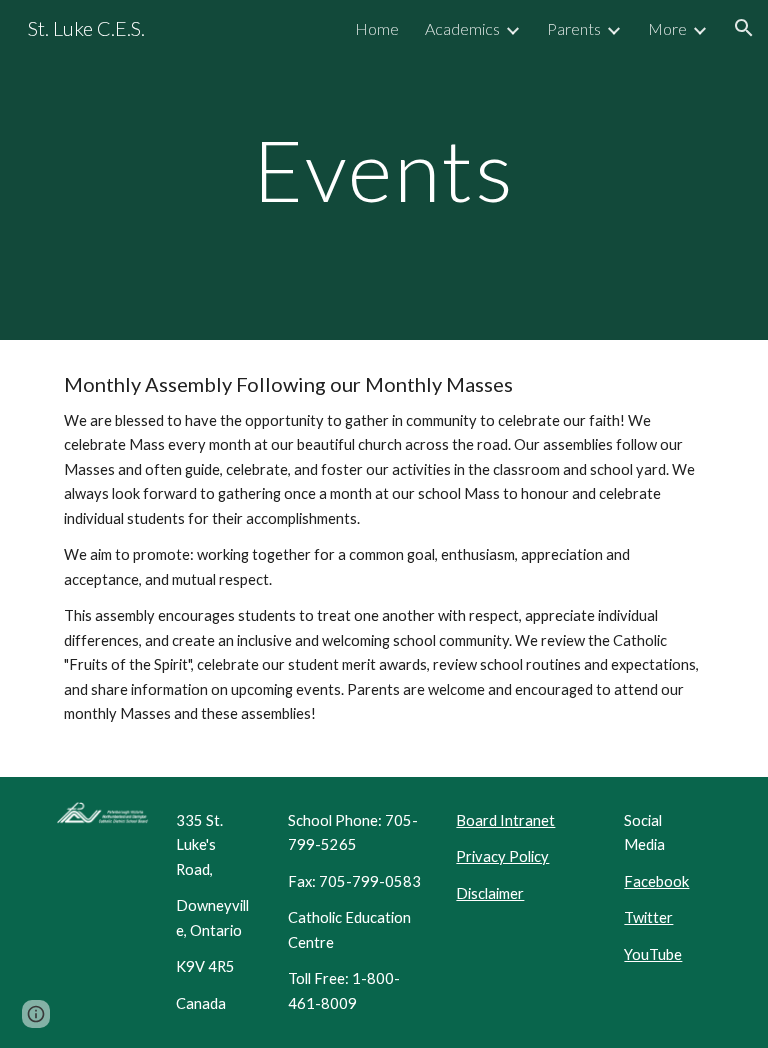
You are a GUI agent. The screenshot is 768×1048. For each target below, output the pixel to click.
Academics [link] (462, 28)
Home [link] (377, 28)
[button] (744, 28)
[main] (383, 169)
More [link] (667, 28)
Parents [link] (574, 28)
